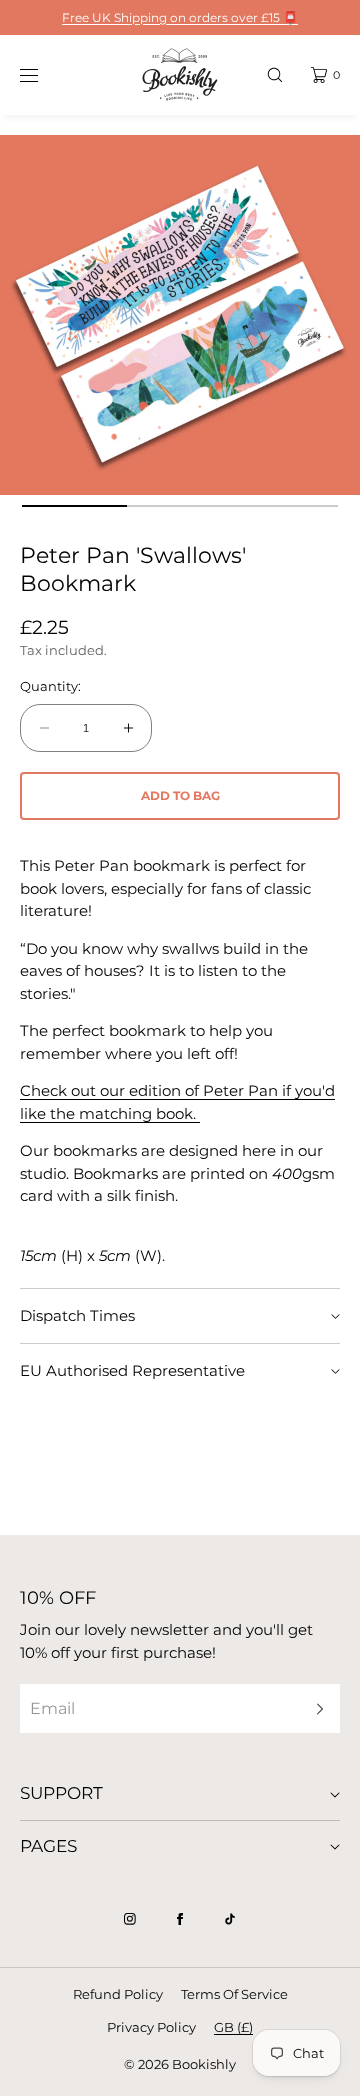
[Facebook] (180, 1919)
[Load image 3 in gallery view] (286, 506)
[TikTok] (230, 1919)
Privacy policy (151, 2027)
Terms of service (234, 1994)
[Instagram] (130, 1919)
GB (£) (233, 2027)
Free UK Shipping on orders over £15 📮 (180, 17)
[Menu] (44, 74)
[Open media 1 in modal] (180, 315)
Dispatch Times (77, 1315)
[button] (275, 74)
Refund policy (118, 1994)
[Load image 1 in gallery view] (75, 506)
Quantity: (50, 686)
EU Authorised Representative (132, 1370)
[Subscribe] (315, 1708)
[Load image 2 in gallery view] (180, 506)
